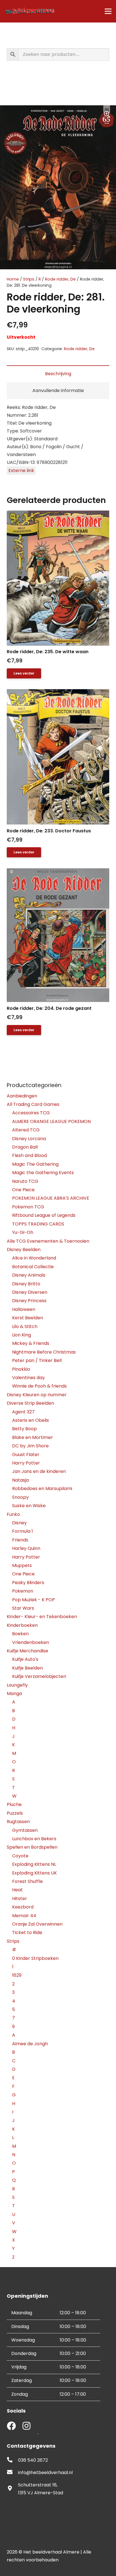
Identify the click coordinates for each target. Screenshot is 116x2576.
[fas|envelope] (12, 2473)
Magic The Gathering (35, 1164)
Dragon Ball (25, 1147)
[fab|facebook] (11, 2426)
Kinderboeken (22, 1625)
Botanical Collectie (33, 1267)
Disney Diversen (30, 1292)
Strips (29, 279)
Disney (19, 1523)
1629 (17, 1975)
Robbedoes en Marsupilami (42, 1489)
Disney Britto (26, 1284)
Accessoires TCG (31, 1113)
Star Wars (23, 1608)
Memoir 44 (24, 1916)
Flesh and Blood (29, 1155)
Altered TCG (26, 1130)
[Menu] (108, 11)
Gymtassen (25, 1830)
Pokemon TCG (28, 1207)
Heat (17, 1890)
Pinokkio (21, 1369)
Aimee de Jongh (30, 2044)
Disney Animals (29, 1275)
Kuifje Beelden (27, 1668)
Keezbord (23, 1907)
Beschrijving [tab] (58, 374)
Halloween (24, 1309)
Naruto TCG (25, 1181)
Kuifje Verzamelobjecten (39, 1676)
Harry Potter (26, 1463)
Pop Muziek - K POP (34, 1600)
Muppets (22, 1565)
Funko (13, 1514)
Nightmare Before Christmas (44, 1352)
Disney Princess (29, 1301)
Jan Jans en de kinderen (39, 1471)
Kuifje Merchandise (27, 1651)
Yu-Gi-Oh (23, 1232)
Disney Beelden (24, 1250)
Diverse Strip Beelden (30, 1403)
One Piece (23, 1190)
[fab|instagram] (26, 2426)
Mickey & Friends (31, 1343)
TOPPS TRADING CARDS (38, 1224)
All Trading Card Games (33, 1104)
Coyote (20, 1856)
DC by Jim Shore (30, 1446)
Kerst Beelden (28, 1318)
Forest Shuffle (27, 1881)
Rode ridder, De (60, 279)
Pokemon (23, 1591)
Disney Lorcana (29, 1139)
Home (13, 279)
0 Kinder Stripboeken (35, 1958)
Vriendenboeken (31, 1642)
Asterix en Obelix (31, 1420)
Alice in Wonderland (34, 1258)
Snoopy (20, 1497)
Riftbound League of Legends (44, 1215)
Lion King (22, 1335)
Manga (14, 1694)
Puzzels (15, 1813)
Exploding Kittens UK (34, 1873)
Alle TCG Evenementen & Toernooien (48, 1241)
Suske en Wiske (29, 1506)
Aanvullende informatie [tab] (58, 390)
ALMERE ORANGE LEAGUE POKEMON (51, 1121)
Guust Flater (26, 1455)
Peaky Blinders (28, 1583)
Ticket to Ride (27, 1932)
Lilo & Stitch (25, 1326)
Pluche (14, 1804)
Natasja (20, 1480)
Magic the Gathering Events (43, 1173)
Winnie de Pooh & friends (39, 1386)
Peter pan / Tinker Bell (37, 1360)
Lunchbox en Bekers (34, 1839)
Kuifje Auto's (25, 1659)
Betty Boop (24, 1429)
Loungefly (17, 1685)
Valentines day (28, 1378)
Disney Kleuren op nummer (37, 1395)
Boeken (20, 1634)
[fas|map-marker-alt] (12, 2489)
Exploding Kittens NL (34, 1864)
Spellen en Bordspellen (32, 1847)
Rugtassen (18, 1822)
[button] (107, 114)
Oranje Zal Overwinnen (37, 1924)
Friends (20, 1540)
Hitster (20, 1899)
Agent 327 (23, 1412)
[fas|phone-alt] (12, 2460)
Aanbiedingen (22, 1096)
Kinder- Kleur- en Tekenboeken (42, 1617)
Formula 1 (23, 1531)
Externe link (21, 471)
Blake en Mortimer (33, 1437)
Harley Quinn (26, 1548)
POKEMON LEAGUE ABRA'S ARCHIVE (51, 1198)
